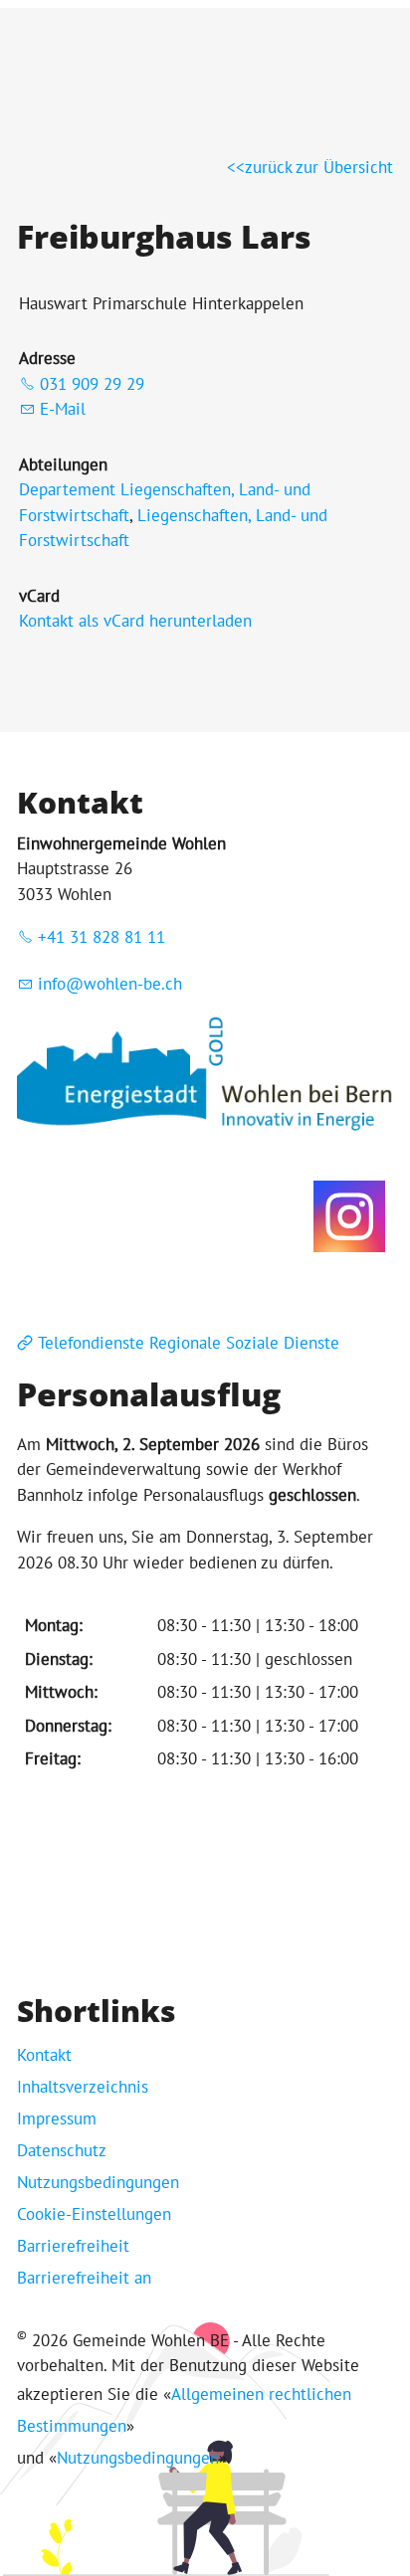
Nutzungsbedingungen (98, 2182)
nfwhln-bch (112, 984)
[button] (349, 1216)
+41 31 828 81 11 (102, 937)
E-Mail (63, 409)
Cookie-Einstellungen (94, 2214)
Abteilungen (63, 464)
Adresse (47, 358)
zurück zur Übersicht (319, 167)
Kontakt (44, 2055)
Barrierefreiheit (73, 2246)
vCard (39, 596)
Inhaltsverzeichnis (83, 2087)
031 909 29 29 (92, 384)
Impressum (57, 2118)
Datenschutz (62, 2150)
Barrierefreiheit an (84, 2278)
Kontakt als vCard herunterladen (135, 621)
